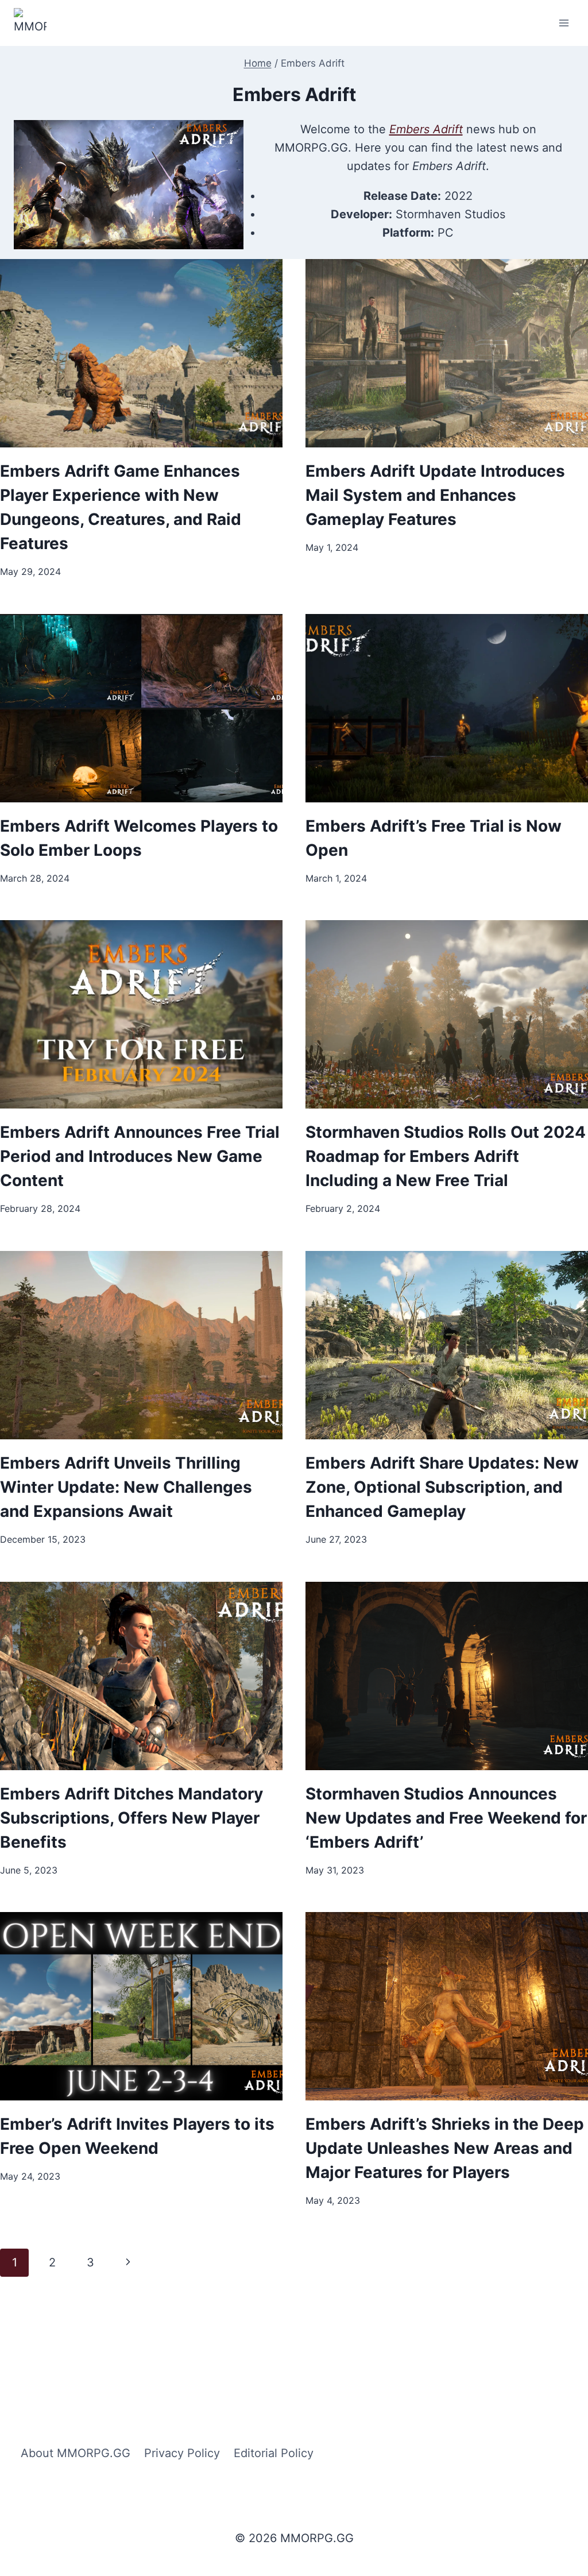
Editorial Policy (274, 2453)
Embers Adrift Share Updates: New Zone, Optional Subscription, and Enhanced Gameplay (442, 1487)
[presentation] (141, 353)
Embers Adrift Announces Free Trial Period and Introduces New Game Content (140, 1156)
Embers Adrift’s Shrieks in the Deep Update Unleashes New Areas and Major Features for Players (445, 2148)
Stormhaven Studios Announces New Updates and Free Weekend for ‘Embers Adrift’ (446, 1818)
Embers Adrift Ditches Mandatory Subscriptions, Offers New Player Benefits (131, 1818)
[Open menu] (564, 23)
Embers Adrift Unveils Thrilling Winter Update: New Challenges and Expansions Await (126, 1487)
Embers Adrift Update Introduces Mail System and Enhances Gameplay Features (435, 495)
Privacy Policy (182, 2453)
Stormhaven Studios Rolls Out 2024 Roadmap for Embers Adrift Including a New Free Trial (446, 1156)
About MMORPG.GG (76, 2453)
